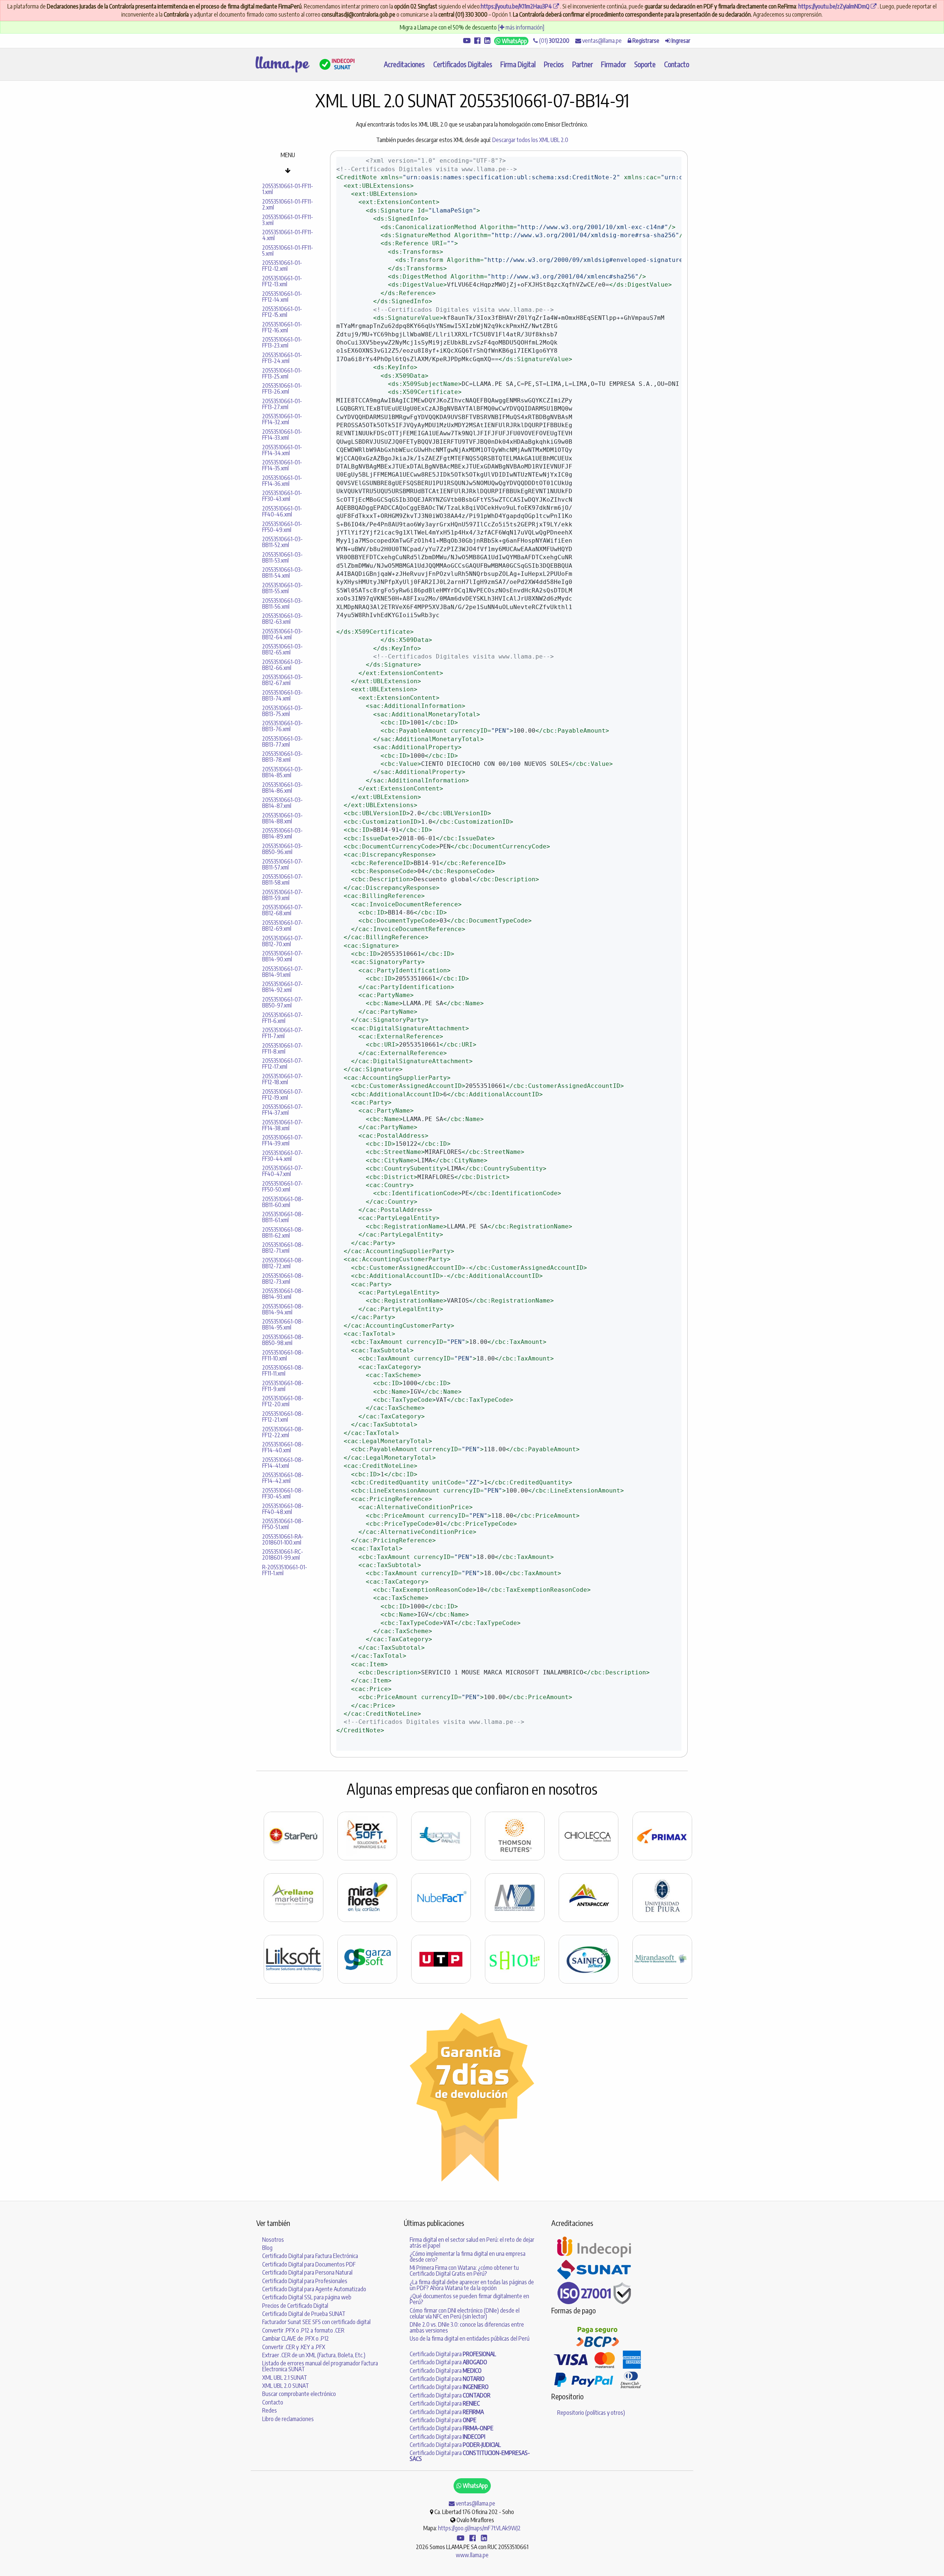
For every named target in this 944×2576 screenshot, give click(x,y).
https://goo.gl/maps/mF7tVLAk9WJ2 (479, 2528)
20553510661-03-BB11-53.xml (282, 557)
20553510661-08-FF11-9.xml (283, 1386)
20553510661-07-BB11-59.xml (282, 895)
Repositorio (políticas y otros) (591, 2413)
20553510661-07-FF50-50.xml (282, 1186)
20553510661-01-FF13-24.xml (282, 358)
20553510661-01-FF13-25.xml (282, 373)
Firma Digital (518, 64)
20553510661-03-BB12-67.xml (282, 680)
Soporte (645, 64)
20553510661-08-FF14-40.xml (283, 1447)
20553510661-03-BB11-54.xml (282, 573)
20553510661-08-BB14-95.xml (283, 1324)
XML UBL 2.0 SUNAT (286, 2386)
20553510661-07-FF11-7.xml (282, 1033)
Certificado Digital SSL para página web (307, 2297)
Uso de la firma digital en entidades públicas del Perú (470, 2338)
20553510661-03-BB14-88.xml (282, 818)
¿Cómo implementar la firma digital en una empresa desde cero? (468, 2257)
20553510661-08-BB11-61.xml (283, 1217)
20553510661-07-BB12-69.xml (282, 926)
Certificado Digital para (453, 2354)
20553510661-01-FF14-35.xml (282, 465)
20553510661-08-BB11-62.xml (283, 1232)
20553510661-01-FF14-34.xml (282, 450)
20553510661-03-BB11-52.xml (282, 542)
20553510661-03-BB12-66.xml (282, 665)
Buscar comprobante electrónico (299, 2394)
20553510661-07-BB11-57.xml (282, 864)
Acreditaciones (404, 64)
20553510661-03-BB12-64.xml (282, 634)
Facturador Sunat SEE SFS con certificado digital (316, 2322)
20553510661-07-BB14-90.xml (282, 956)
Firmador (614, 64)
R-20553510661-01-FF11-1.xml (285, 1570)
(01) (554, 41)
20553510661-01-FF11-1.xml (288, 189)
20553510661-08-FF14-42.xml (283, 1478)
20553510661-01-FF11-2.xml (288, 204)
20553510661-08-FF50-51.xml (283, 1524)
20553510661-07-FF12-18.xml (282, 1079)
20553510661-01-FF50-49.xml (282, 527)
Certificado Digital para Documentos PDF (309, 2264)
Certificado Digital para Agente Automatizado (314, 2289)
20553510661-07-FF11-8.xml (282, 1048)
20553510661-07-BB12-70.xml (282, 941)
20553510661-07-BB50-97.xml (282, 1002)
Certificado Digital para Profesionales (305, 2281)
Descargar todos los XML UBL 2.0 (530, 140)
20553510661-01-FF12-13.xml (282, 281)
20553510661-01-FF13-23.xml (282, 342)
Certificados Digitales (463, 64)
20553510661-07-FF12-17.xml (282, 1064)
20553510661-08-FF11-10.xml (283, 1355)
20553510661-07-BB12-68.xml (282, 910)
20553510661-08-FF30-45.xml (283, 1493)
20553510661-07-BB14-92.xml (282, 987)
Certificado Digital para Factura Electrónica (310, 2256)
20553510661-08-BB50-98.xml (283, 1340)
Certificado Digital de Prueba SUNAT (304, 2314)
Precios (554, 64)
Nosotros (273, 2240)
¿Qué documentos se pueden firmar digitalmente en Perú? (469, 2299)
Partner (583, 64)
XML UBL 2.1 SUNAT (285, 2378)
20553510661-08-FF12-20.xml (283, 1401)
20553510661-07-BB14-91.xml (282, 972)
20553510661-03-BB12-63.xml (282, 619)
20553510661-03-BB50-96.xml (282, 849)
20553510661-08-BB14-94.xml (283, 1309)
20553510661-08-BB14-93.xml (283, 1294)
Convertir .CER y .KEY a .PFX (294, 2347)
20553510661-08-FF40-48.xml (283, 1509)
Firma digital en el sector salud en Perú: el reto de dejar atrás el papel (472, 2243)
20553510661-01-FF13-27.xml (282, 404)
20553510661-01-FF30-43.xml (282, 496)
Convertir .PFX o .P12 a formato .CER (303, 2330)
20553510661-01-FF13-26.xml (282, 388)
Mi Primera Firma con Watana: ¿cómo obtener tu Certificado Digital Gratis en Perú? (464, 2271)
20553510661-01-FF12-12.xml (282, 266)
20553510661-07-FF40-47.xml (282, 1171)
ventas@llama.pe (601, 41)
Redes (270, 2410)
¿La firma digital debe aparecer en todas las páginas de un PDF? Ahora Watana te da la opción (472, 2285)
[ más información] (521, 27)
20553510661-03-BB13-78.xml (282, 757)
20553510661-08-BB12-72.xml (283, 1263)
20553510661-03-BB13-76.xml (282, 726)
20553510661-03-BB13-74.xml (282, 695)
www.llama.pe (472, 2555)
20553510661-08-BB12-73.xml (283, 1279)
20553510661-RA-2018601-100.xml (283, 1539)
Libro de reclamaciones (288, 2419)
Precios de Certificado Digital (295, 2306)
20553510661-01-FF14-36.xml (282, 481)
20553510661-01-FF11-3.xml (288, 220)
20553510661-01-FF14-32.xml (282, 419)
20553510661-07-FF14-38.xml (282, 1125)
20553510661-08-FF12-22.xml (283, 1432)
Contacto (677, 64)
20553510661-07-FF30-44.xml (282, 1156)
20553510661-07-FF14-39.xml (282, 1140)
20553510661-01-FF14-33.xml (282, 435)
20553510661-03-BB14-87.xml (282, 803)
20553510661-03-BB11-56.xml (282, 604)
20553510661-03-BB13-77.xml (282, 741)
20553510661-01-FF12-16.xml (282, 327)
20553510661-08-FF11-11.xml (283, 1370)
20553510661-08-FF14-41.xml (283, 1463)
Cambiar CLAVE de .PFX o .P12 (296, 2338)
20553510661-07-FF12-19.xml (282, 1095)
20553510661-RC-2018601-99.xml (283, 1555)
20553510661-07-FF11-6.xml (282, 1018)
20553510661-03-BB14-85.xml (282, 772)
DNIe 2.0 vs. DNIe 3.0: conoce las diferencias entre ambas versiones (467, 2327)
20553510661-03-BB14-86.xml (282, 788)
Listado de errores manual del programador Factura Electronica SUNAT (320, 2366)
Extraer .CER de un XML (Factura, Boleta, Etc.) (314, 2355)
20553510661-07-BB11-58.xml (282, 879)
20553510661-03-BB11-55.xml (282, 588)
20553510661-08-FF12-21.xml (283, 1417)
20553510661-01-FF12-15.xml (282, 312)
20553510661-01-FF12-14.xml (282, 297)
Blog (267, 2248)
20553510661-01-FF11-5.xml (288, 250)
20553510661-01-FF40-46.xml (282, 511)
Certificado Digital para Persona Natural (307, 2272)
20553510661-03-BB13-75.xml (282, 711)
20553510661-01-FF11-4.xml (288, 235)
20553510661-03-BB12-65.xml (282, 649)
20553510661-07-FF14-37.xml (282, 1110)
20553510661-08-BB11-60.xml (283, 1202)
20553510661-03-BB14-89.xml (282, 833)
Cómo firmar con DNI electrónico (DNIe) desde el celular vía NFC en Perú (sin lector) (465, 2313)
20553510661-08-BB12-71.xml (283, 1248)
